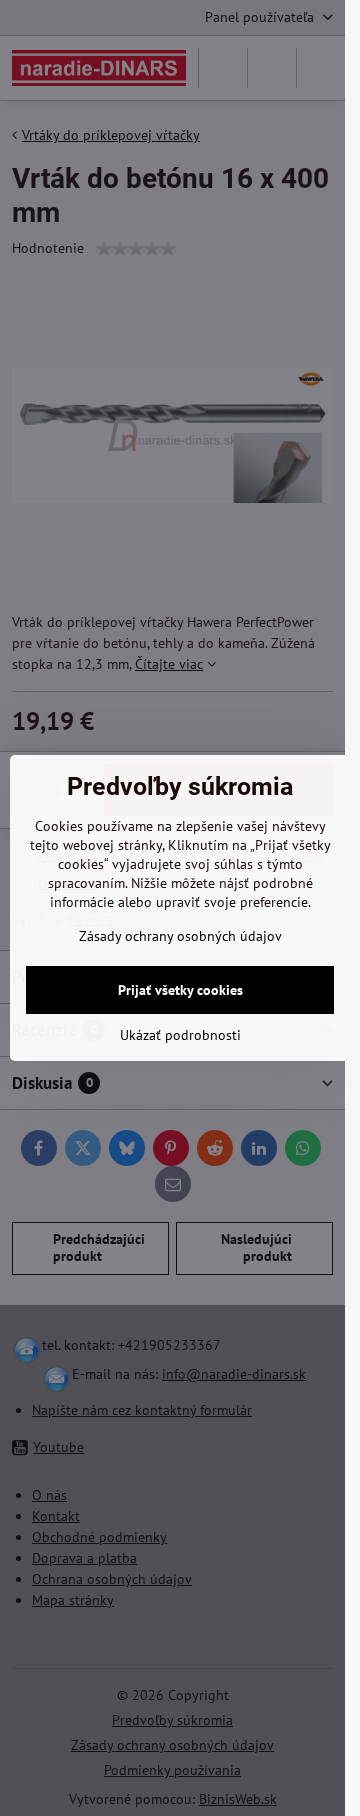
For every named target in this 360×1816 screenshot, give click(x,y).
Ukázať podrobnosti (180, 1035)
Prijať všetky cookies (180, 990)
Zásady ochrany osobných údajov (180, 936)
